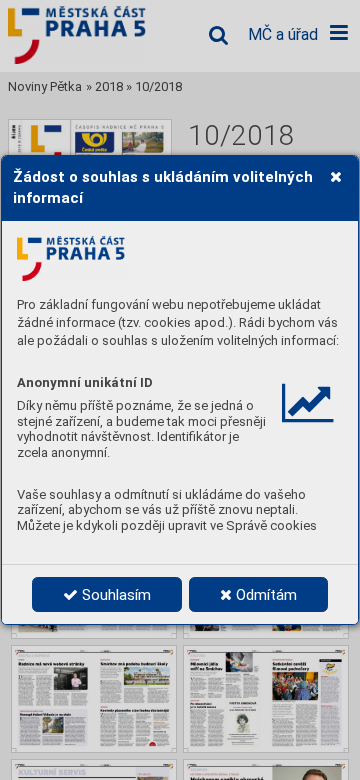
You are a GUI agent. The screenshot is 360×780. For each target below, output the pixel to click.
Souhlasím (114, 595)
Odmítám (264, 595)
